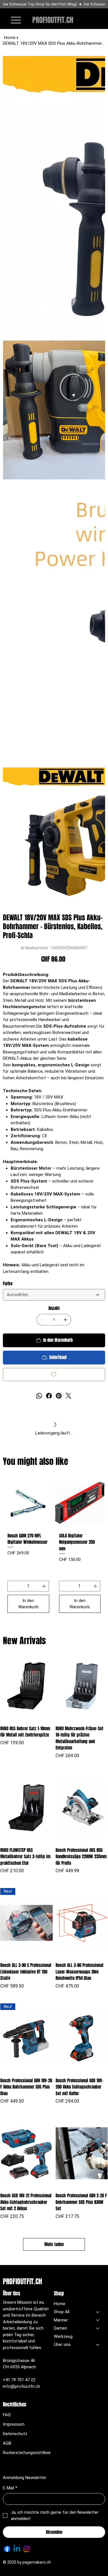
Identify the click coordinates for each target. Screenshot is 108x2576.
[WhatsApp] (39, 1396)
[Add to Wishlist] (54, 1374)
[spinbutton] (28, 1586)
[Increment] (44, 1586)
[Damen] (98, 2328)
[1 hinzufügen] (65, 1320)
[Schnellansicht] (26, 1686)
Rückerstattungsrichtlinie (27, 2453)
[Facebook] (49, 1396)
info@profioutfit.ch (21, 2386)
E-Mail (10, 2488)
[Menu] (16, 20)
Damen (60, 2328)
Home (60, 2304)
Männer (61, 2320)
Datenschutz (15, 2434)
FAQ (7, 2415)
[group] (54, 1547)
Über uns (62, 2344)
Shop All (62, 2312)
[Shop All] (98, 2312)
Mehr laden (54, 2244)
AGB (7, 2443)
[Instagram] (27, 2549)
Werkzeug (63, 2336)
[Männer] (98, 2320)
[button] (85, 19)
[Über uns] (98, 2345)
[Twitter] (69, 1396)
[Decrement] (12, 1586)
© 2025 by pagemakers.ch (27, 2562)
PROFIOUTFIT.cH (53, 20)
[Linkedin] (17, 2549)
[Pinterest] (59, 1396)
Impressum (14, 2424)
